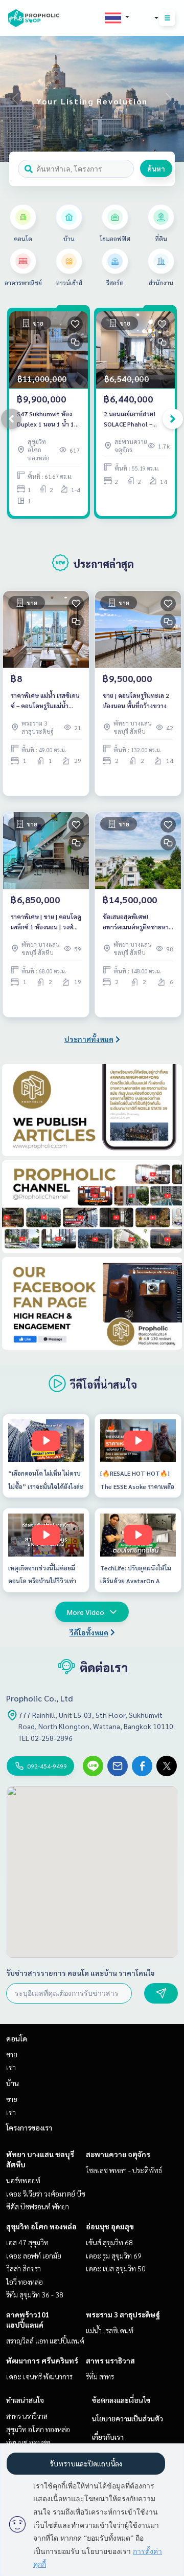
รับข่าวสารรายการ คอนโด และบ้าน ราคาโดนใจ (80, 1973)
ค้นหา (156, 168)
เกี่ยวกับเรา (108, 2437)
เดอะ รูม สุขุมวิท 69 (114, 2255)
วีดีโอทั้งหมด (89, 1632)
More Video (86, 1612)
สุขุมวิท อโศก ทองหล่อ (41, 2226)
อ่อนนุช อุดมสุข (110, 2226)
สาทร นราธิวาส (110, 2360)
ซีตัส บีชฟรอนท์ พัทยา (38, 2206)
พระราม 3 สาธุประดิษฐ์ (123, 2314)
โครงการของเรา (29, 2127)
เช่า (11, 2067)
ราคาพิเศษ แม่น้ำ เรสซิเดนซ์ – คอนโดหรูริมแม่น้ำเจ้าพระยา (45, 701)
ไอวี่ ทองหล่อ (25, 2282)
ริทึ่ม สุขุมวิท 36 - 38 (35, 2294)
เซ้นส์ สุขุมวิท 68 (109, 2242)
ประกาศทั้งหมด (89, 1039)
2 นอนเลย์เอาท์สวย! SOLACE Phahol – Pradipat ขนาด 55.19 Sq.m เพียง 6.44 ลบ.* (133, 419)
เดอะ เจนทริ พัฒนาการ (39, 2376)
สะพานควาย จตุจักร (118, 2154)
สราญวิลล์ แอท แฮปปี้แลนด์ (45, 2340)
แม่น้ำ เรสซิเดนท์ (110, 2330)
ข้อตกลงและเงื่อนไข (121, 2400)
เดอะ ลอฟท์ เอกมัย (34, 2255)
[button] (169, 99)
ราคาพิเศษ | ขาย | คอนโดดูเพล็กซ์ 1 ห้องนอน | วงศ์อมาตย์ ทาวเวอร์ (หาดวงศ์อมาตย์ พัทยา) (46, 922)
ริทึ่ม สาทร (100, 2376)
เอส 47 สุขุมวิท (27, 2242)
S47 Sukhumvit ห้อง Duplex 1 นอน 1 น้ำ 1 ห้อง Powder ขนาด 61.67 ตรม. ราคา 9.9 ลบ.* (45, 419)
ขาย (12, 2054)
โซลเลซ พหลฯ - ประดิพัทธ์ (124, 2170)
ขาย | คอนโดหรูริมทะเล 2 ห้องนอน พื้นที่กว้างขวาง (136, 700)
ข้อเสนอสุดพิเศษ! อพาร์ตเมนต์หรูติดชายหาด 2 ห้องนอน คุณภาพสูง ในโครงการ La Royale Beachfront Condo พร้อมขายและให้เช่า (138, 922)
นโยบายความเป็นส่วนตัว (128, 2418)
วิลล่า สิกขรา (24, 2268)
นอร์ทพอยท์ (23, 2180)
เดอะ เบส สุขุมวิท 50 (116, 2268)
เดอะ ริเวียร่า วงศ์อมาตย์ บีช (46, 2194)
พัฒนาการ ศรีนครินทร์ (42, 2360)
